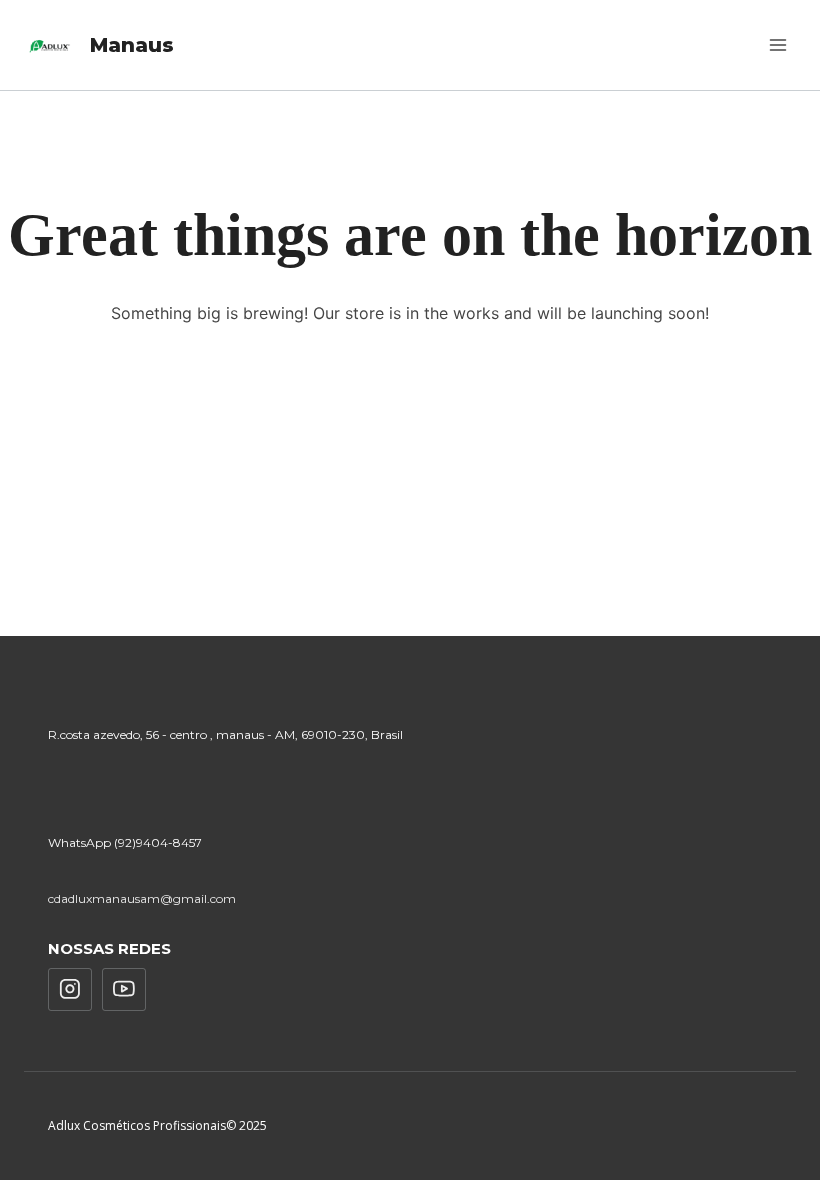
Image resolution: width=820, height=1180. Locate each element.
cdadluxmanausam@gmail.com (142, 898)
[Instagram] (70, 990)
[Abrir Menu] (777, 44)
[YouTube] (124, 990)
